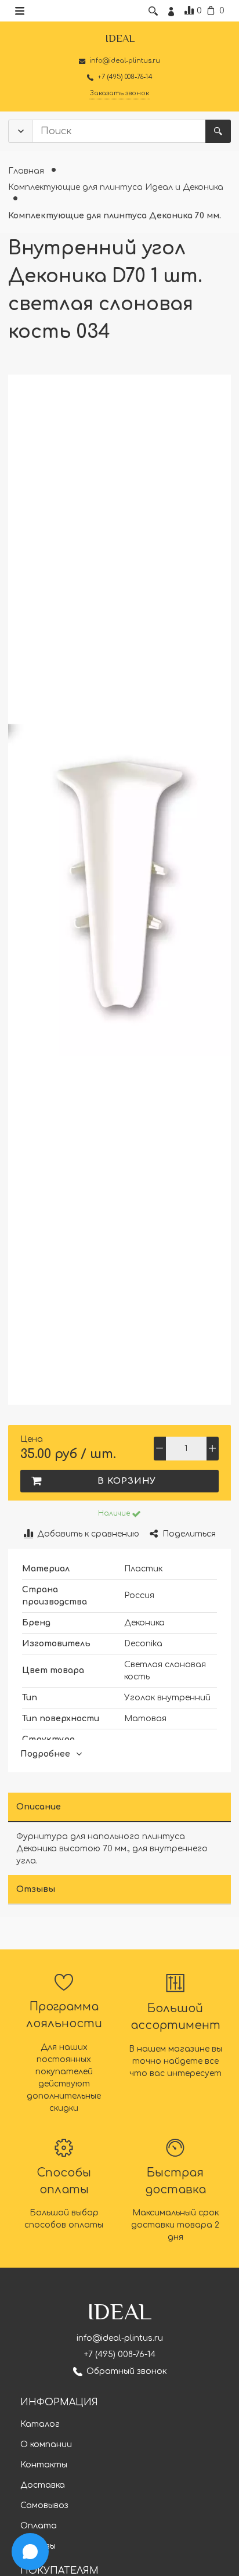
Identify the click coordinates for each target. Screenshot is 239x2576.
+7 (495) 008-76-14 (120, 2354)
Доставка (43, 2485)
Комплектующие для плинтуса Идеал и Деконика (116, 187)
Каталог (40, 2424)
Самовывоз (44, 2505)
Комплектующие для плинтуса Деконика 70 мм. (115, 216)
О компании (46, 2444)
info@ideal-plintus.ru (120, 2338)
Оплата (39, 2526)
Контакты (44, 2465)
